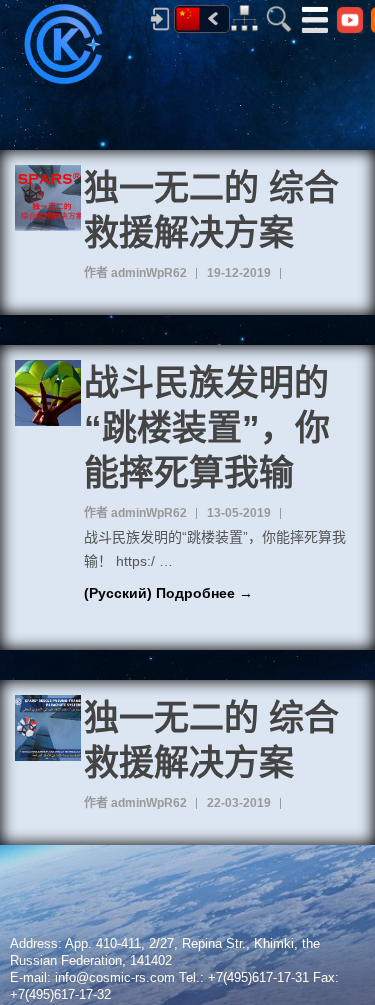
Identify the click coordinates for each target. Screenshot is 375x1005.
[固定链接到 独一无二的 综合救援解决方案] (48, 198)
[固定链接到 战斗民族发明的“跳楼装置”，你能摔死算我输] (48, 393)
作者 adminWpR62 (135, 273)
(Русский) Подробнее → (168, 593)
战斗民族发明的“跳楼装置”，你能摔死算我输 (207, 427)
